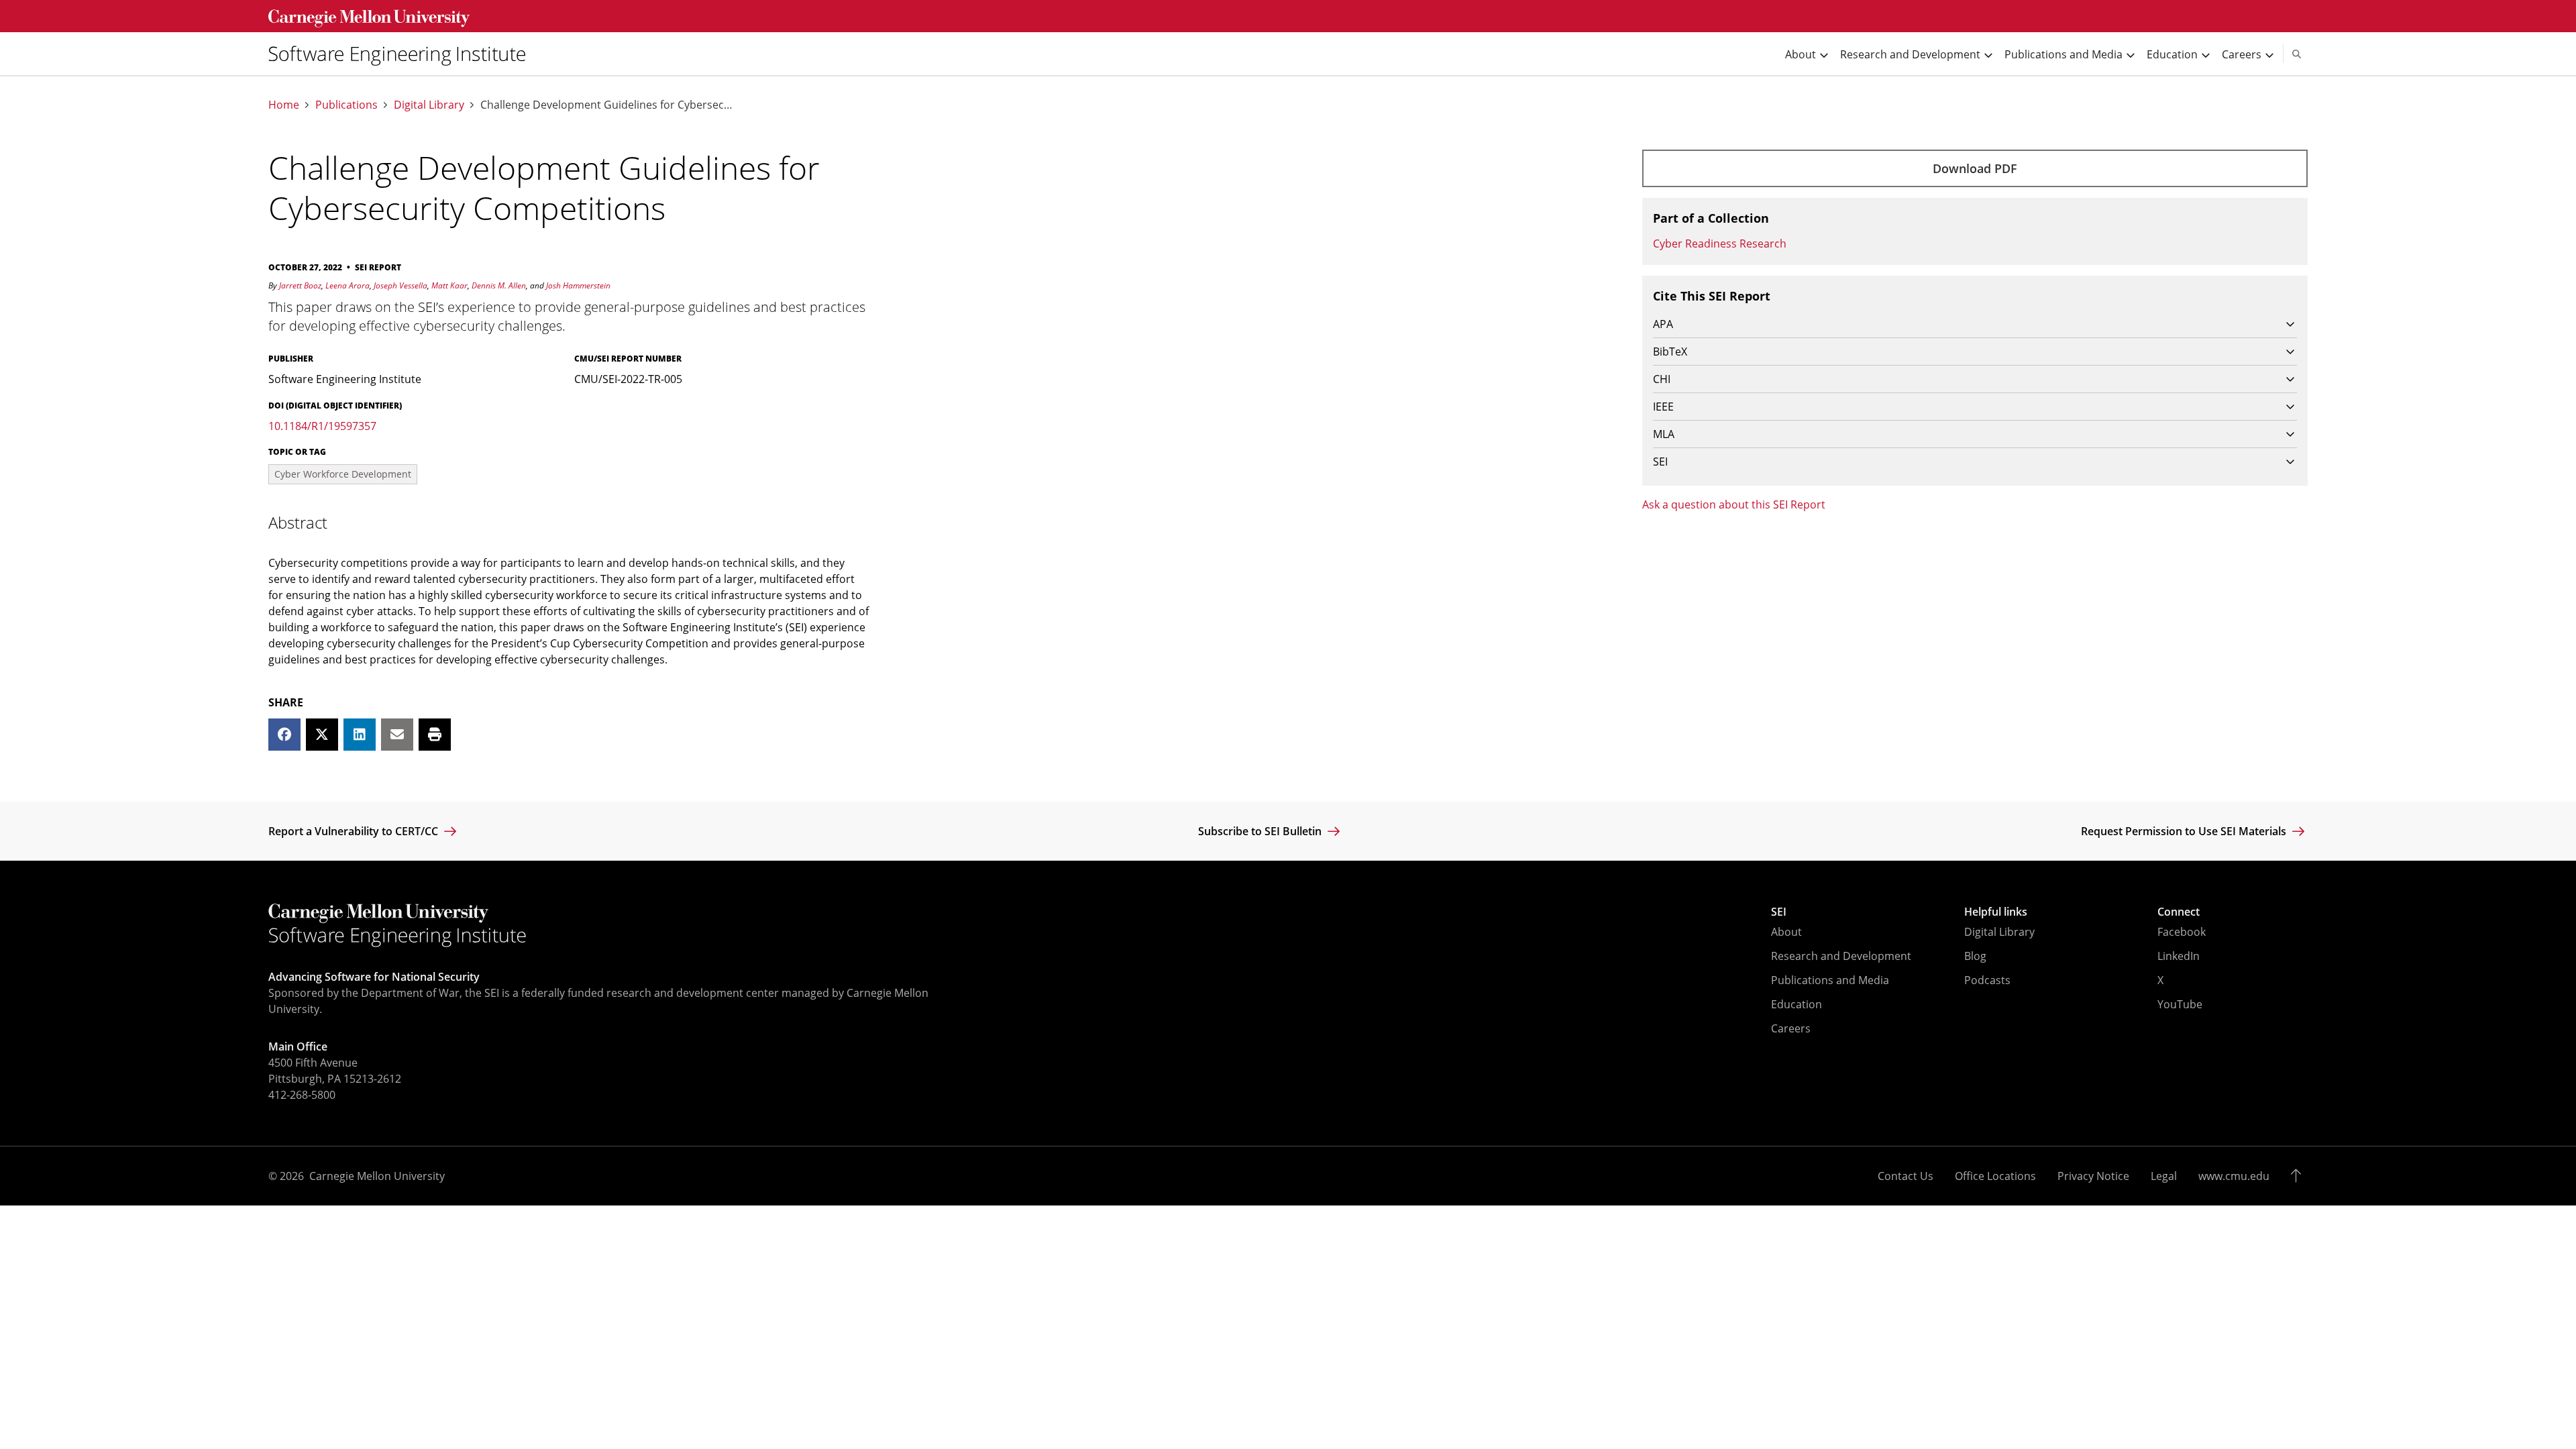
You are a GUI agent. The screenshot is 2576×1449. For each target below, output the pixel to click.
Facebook (2182, 932)
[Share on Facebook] (284, 735)
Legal (2164, 1176)
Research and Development (1841, 956)
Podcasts (1987, 980)
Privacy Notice (2093, 1176)
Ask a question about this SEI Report (1734, 504)
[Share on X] (322, 735)
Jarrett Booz (300, 285)
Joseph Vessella (400, 285)
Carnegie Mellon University (377, 1176)
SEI (1779, 912)
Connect (2179, 912)
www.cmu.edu (2234, 1176)
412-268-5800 (302, 1095)
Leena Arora (347, 285)
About (1786, 932)
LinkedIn (2179, 956)
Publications (346, 105)
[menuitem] (402, 54)
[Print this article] (435, 735)
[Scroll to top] (2299, 1176)
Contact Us (1906, 1176)
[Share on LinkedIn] (360, 735)
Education (1796, 1004)
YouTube (2180, 1004)
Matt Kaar (449, 285)
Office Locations (1995, 1176)
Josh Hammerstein (578, 285)
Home (284, 105)
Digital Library (429, 105)
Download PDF (1975, 168)
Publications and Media (1830, 980)
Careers (1791, 1028)
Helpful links (1996, 912)
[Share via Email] (397, 735)
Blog (1975, 956)
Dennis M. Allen (499, 285)
